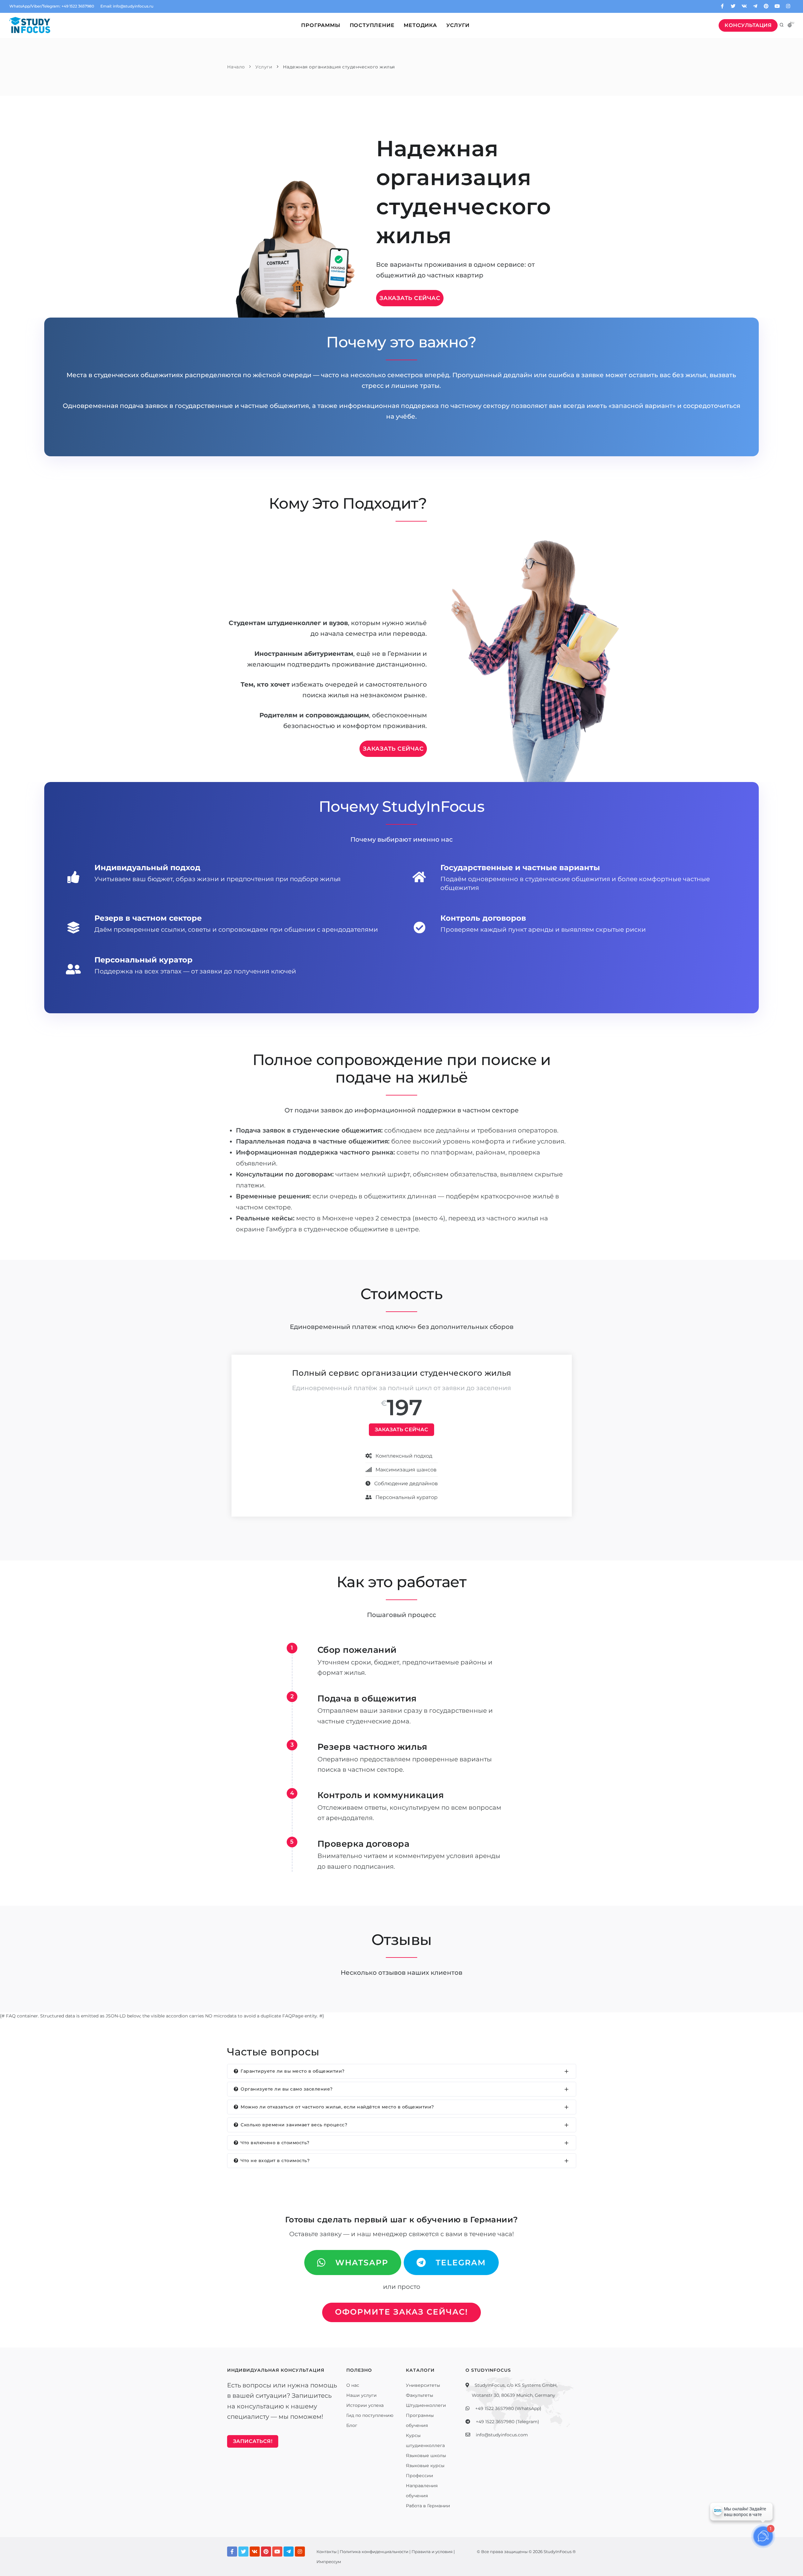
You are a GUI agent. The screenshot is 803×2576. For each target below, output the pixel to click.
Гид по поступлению (370, 2415)
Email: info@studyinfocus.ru (127, 6)
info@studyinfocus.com (502, 2435)
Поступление (372, 25)
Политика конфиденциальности (374, 2552)
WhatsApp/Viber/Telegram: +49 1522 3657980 (52, 6)
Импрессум (329, 2562)
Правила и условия (432, 2552)
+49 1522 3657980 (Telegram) (508, 2422)
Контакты (327, 2552)
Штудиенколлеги (426, 2405)
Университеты (423, 2385)
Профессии (420, 2476)
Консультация (748, 25)
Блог (352, 2425)
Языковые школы (426, 2456)
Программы (321, 25)
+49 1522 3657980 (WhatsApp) (508, 2408)
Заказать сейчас (410, 298)
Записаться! (253, 2441)
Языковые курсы (425, 2466)
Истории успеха (365, 2405)
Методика (420, 25)
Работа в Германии (428, 2506)
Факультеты (420, 2395)
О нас (353, 2385)
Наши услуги (362, 2395)
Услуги (458, 25)
